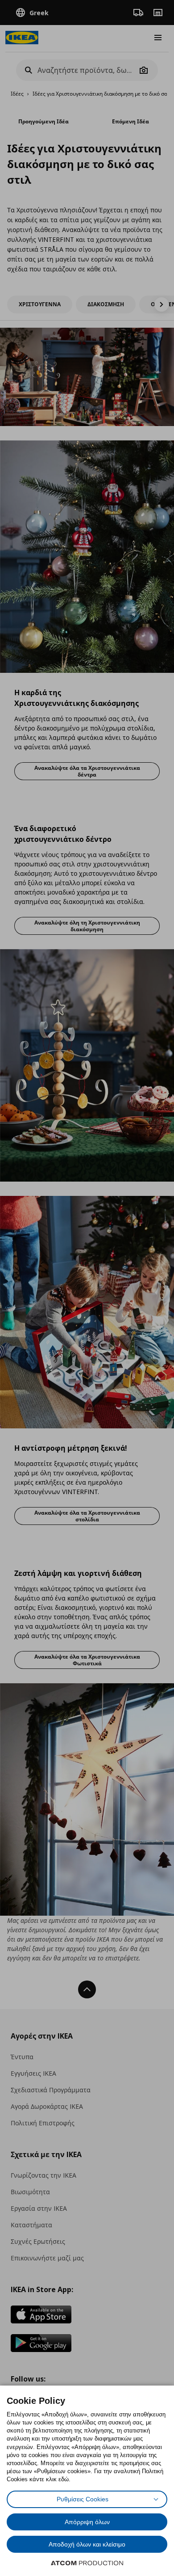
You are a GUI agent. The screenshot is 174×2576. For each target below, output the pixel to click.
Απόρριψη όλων (87, 2522)
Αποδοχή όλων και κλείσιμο (87, 2544)
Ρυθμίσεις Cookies (83, 2499)
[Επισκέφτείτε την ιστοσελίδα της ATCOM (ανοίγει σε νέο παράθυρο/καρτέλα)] (87, 2563)
